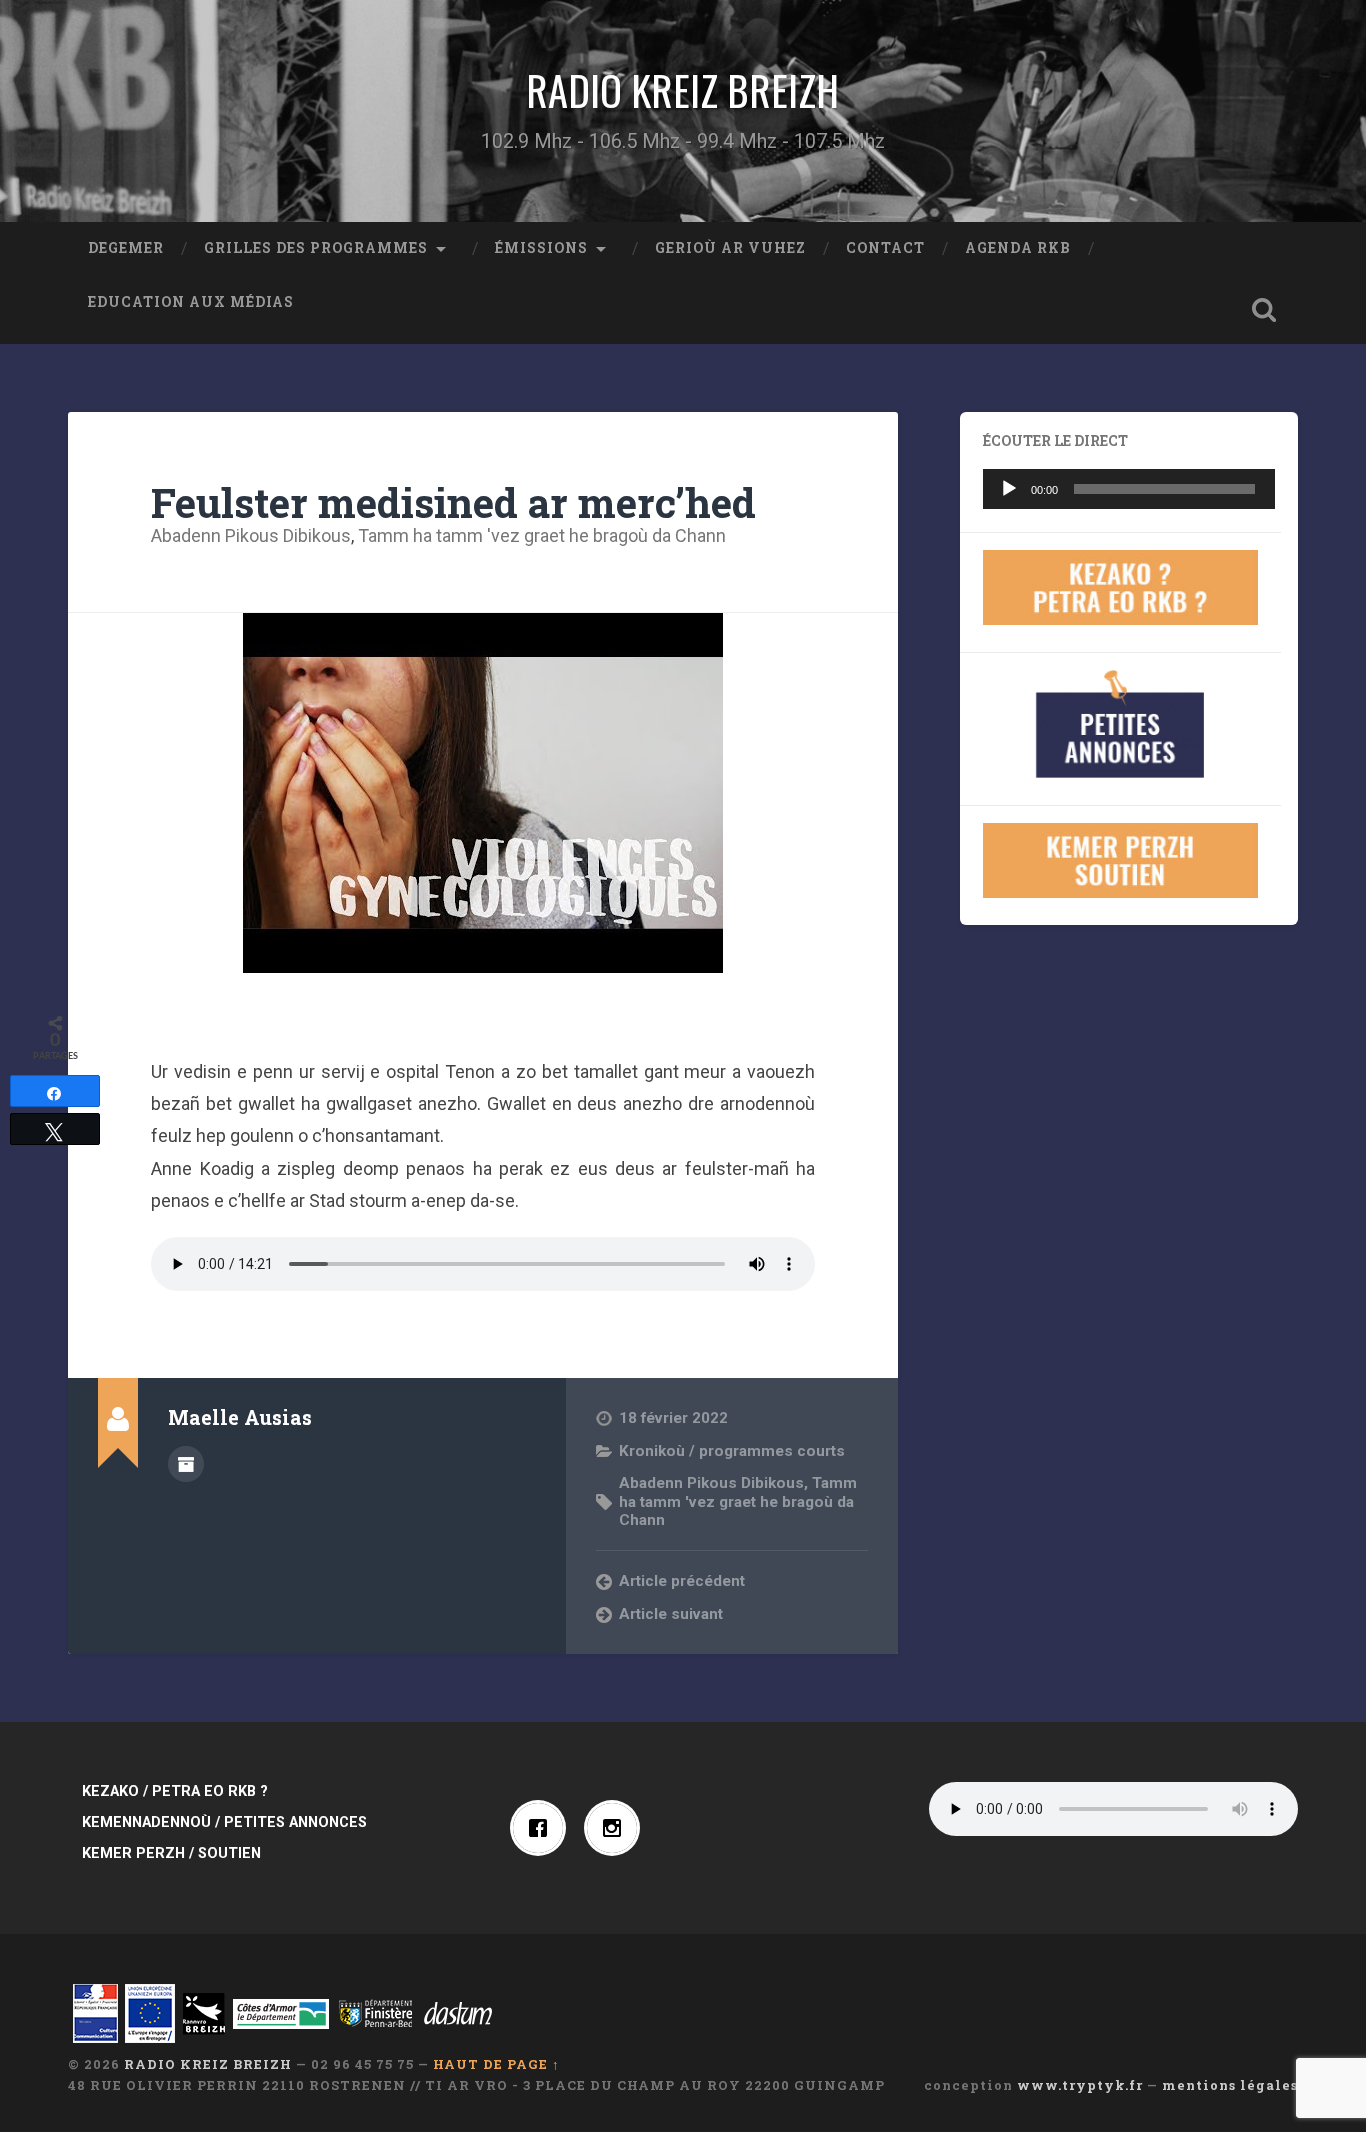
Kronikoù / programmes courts (732, 1451)
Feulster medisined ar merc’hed (453, 502)
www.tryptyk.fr (1080, 2085)
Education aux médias (191, 302)
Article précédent (682, 1581)
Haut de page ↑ (496, 2064)
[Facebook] (543, 1828)
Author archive (186, 1464)
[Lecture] (1009, 489)
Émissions (541, 248)
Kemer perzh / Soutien (171, 1853)
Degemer (126, 248)
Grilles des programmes (316, 248)
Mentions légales (1230, 2085)
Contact (885, 248)
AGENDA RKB (1018, 248)
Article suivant (671, 1614)
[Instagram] (617, 1828)
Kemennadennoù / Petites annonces (224, 1822)
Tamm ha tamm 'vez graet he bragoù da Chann (542, 535)
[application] (1129, 489)
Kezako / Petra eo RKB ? (175, 1791)
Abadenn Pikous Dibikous (251, 535)
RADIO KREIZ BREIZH (682, 90)
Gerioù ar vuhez (730, 248)
